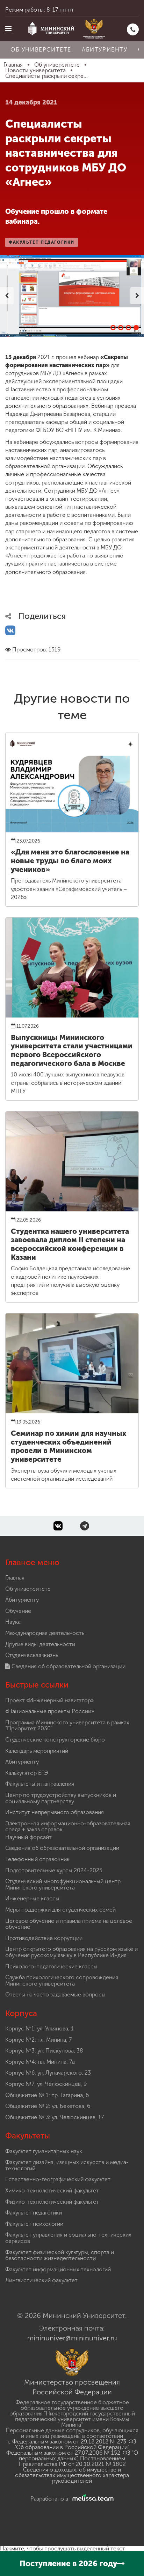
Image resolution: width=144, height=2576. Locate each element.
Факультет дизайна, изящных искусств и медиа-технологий (67, 2165)
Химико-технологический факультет (52, 2190)
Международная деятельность (45, 1633)
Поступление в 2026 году (68, 2564)
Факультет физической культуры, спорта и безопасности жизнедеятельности (60, 2255)
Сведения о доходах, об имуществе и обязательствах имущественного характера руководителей (72, 2475)
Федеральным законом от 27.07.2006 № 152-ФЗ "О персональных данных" (72, 2456)
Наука (13, 1622)
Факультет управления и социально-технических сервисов (68, 2238)
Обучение (18, 1611)
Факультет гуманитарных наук (44, 2151)
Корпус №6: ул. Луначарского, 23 (48, 2073)
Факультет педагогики (34, 2213)
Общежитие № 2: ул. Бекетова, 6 (48, 2106)
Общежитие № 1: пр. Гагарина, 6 (47, 2095)
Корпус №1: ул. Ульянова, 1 (39, 2029)
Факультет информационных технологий (58, 2269)
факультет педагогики (42, 242)
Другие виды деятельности (40, 1644)
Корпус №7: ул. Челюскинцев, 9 (46, 2084)
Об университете (41, 50)
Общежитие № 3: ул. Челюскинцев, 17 (55, 2117)
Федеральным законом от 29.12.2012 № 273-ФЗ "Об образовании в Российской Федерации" (74, 2444)
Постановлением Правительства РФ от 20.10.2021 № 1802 (72, 2461)
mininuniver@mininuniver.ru (72, 2338)
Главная (15, 1578)
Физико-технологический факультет (52, 2202)
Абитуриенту (105, 50)
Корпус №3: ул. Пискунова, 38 (44, 2051)
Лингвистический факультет (41, 2280)
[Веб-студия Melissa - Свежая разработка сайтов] (92, 2499)
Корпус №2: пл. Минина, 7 (38, 2040)
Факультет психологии (34, 2224)
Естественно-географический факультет (58, 2179)
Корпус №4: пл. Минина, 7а (40, 2062)
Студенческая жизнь (32, 1655)
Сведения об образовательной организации (68, 1666)
